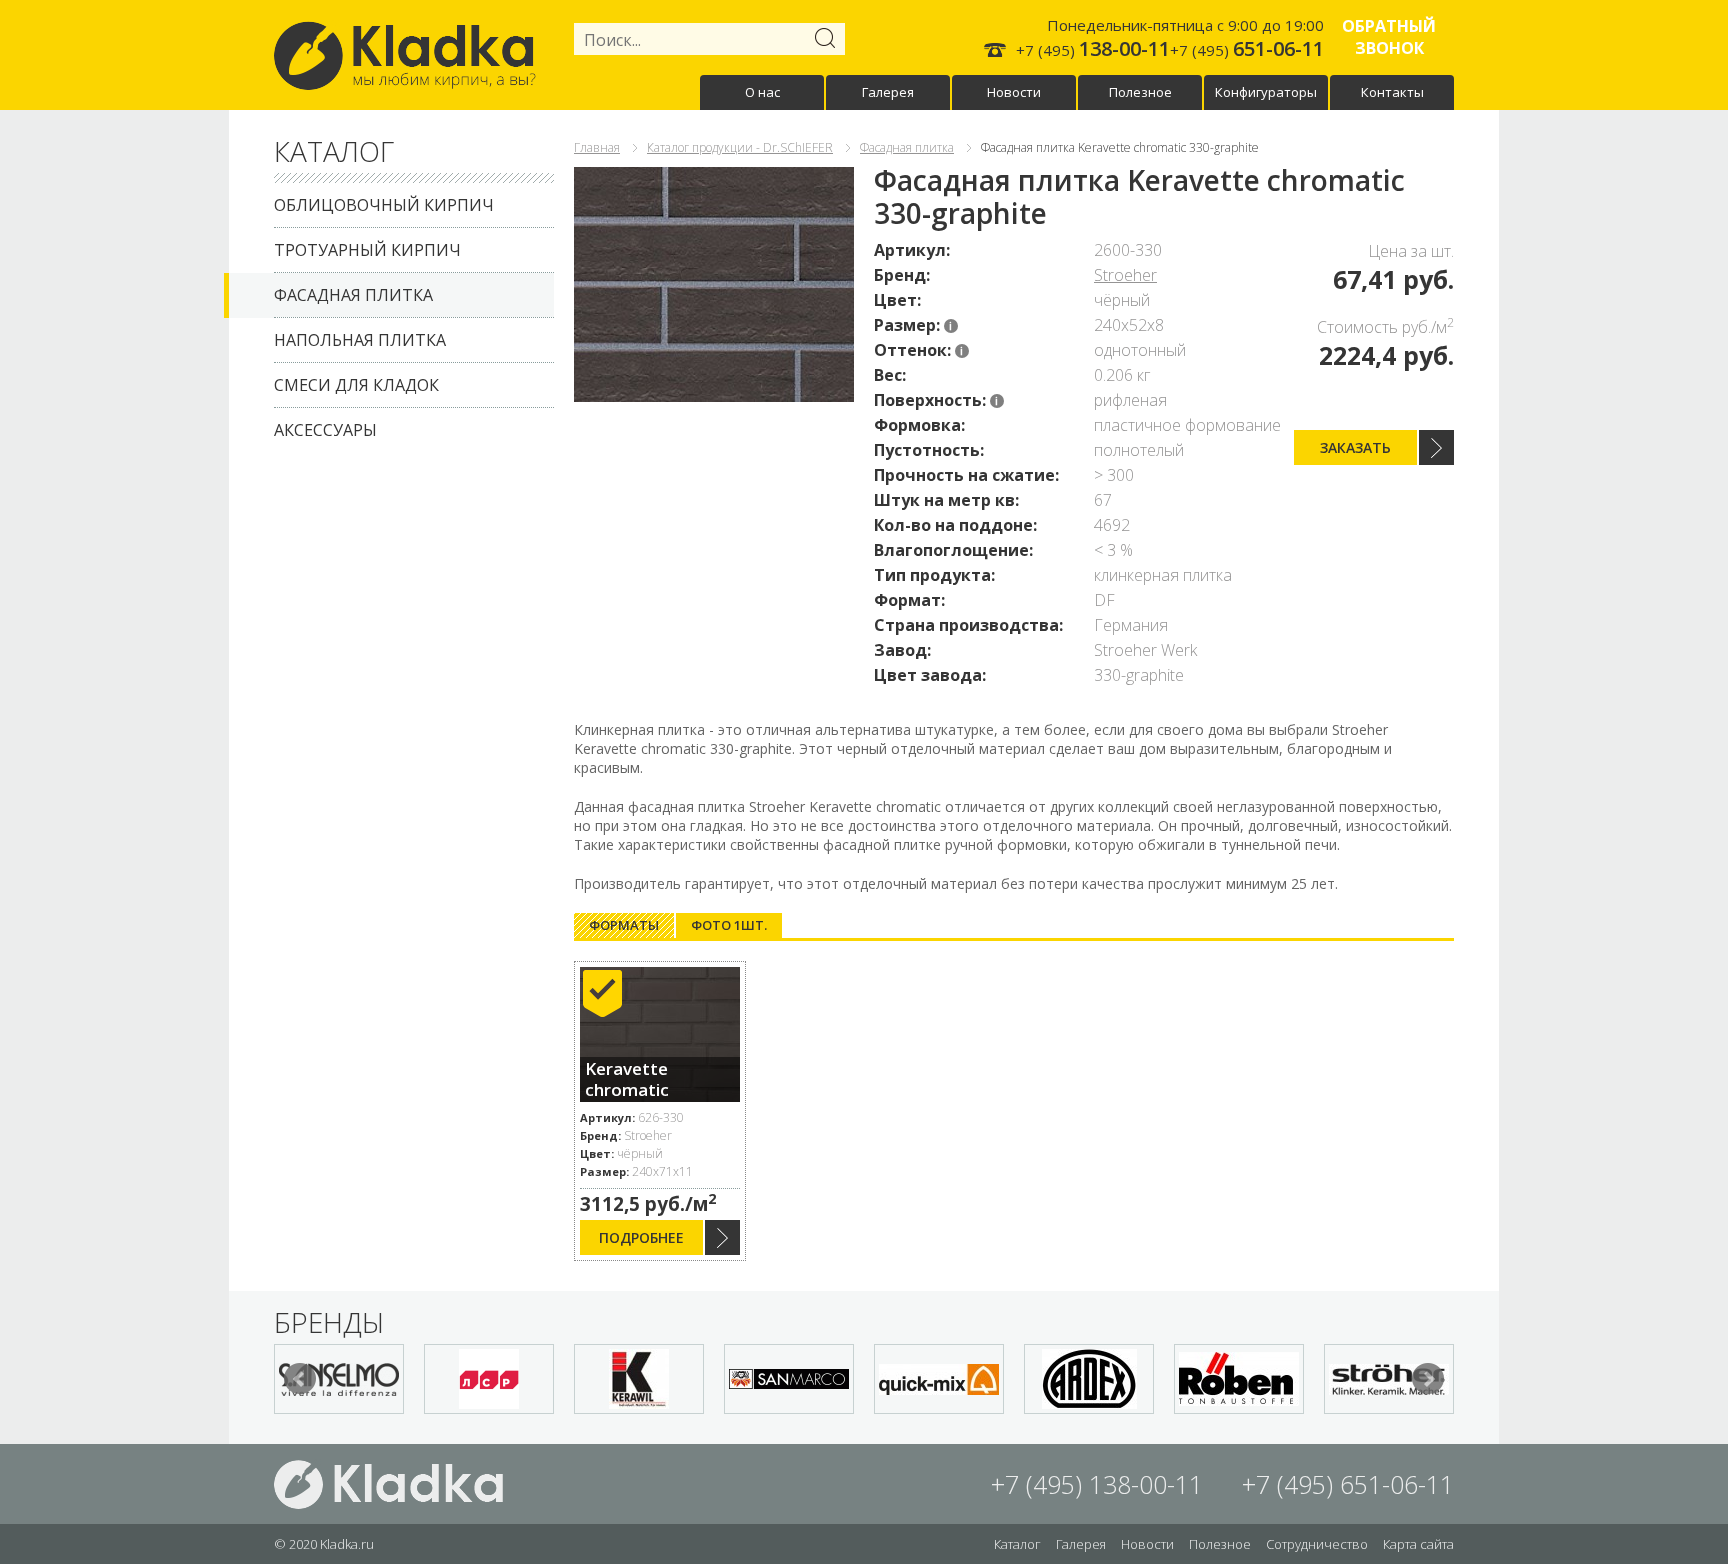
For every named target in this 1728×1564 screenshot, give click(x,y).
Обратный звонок (1389, 37)
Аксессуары (325, 430)
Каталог (1017, 1544)
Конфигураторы (1266, 92)
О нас (762, 92)
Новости (1014, 92)
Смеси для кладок (356, 385)
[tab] (624, 925)
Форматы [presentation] (624, 925)
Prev (300, 1379)
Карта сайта (1418, 1544)
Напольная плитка (360, 340)
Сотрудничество (1317, 1544)
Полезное (1140, 92)
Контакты (1392, 92)
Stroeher (1125, 275)
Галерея (888, 92)
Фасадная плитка (353, 295)
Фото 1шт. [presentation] (729, 925)
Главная (597, 147)
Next (1428, 1379)
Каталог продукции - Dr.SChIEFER (740, 147)
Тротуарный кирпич (367, 250)
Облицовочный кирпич (384, 205)
